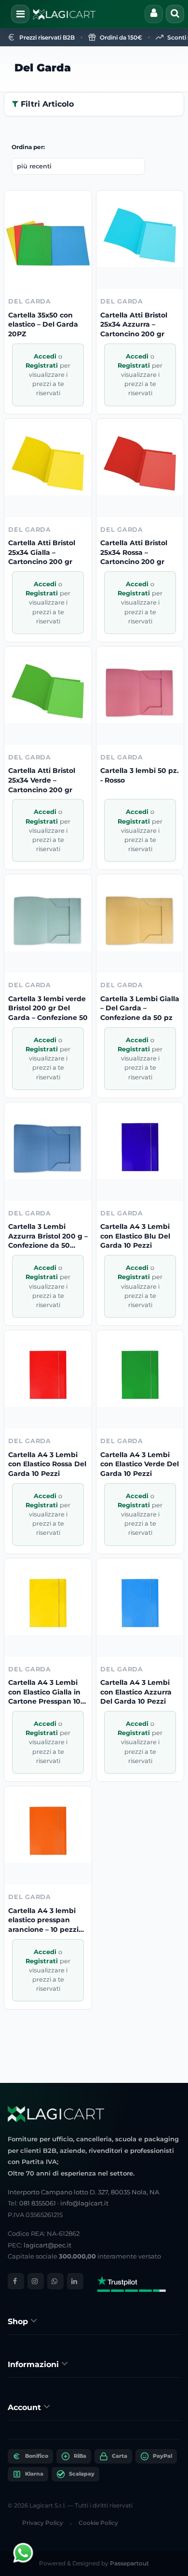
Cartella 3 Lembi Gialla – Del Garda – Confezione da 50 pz (140, 1008)
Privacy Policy (43, 2523)
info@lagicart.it (84, 2203)
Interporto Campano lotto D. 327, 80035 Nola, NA (83, 2192)
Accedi (46, 356)
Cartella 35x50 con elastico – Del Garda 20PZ (43, 324)
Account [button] (26, 2407)
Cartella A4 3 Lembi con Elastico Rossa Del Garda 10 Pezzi (47, 1464)
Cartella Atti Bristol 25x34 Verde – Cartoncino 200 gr (42, 780)
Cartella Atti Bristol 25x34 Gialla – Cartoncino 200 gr (42, 552)
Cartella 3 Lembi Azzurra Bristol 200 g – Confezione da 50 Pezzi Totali (48, 1236)
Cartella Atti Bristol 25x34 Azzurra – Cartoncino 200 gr (134, 324)
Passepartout (129, 2563)
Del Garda (43, 68)
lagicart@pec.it (47, 2245)
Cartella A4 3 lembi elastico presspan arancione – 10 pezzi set (43, 1921)
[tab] (94, 2321)
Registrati (43, 365)
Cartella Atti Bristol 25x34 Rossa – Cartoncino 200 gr (134, 552)
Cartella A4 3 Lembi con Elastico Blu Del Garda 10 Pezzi (135, 1236)
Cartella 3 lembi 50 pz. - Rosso (140, 775)
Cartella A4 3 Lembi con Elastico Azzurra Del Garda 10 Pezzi (136, 1692)
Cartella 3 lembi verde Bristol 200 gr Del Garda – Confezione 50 (48, 1008)
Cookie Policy (98, 2523)
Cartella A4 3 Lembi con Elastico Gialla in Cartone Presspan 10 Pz (44, 1692)
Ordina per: (28, 147)
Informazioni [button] (34, 2364)
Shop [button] (19, 2321)
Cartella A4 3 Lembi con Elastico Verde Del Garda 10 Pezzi (140, 1464)
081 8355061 (38, 2203)
